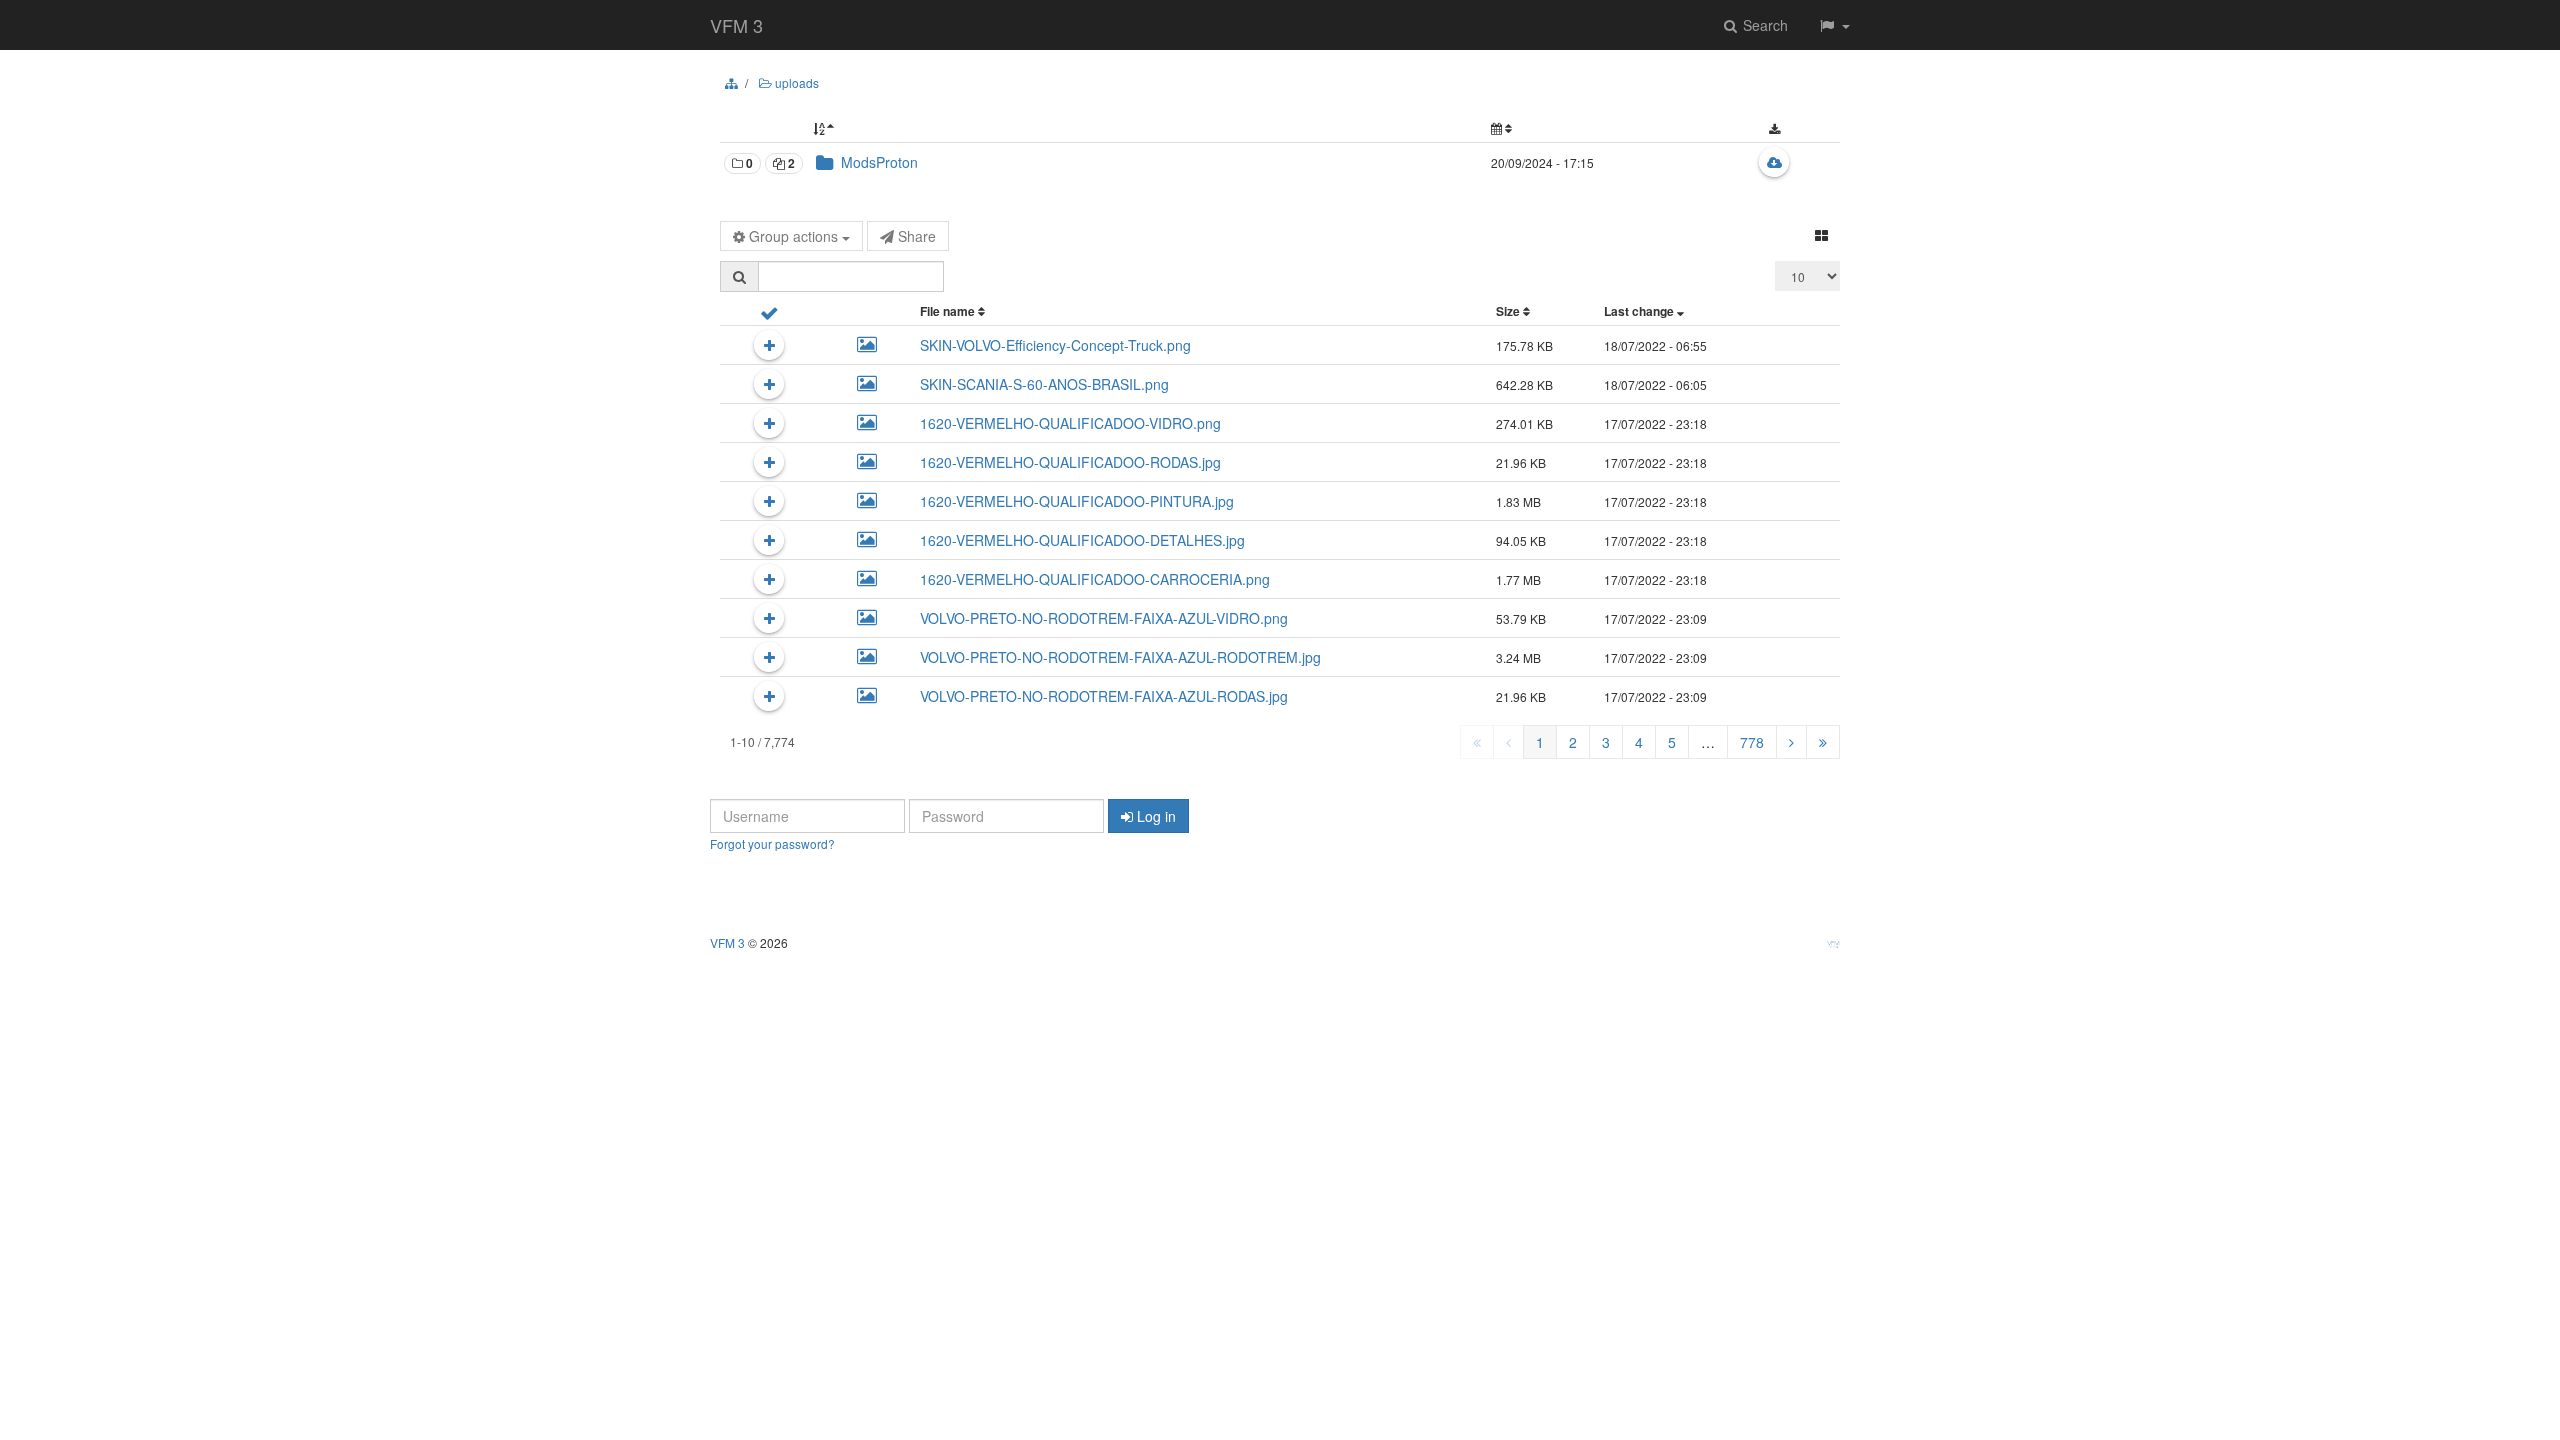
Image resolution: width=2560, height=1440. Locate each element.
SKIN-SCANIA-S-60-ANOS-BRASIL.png (1044, 384)
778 (1752, 742)
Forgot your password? (772, 843)
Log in (1154, 816)
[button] (1834, 25)
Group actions (793, 236)
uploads (795, 82)
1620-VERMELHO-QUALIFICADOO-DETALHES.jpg (1082, 540)
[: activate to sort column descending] (1148, 128)
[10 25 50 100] (1807, 276)
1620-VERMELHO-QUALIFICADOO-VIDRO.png (1070, 423)
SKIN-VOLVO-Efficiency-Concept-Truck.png (1055, 345)
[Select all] (769, 311)
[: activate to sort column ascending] (1597, 128)
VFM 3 (736, 25)
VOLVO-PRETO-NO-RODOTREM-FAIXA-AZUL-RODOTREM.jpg (1120, 657)
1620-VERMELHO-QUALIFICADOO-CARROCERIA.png (1095, 579)
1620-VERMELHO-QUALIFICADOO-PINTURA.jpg (1077, 501)
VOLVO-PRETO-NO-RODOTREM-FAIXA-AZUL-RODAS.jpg (1104, 696)
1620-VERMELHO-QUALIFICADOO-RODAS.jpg (1070, 462)
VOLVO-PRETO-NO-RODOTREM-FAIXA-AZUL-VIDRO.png (1104, 618)
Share (915, 236)
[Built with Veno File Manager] (1838, 943)
